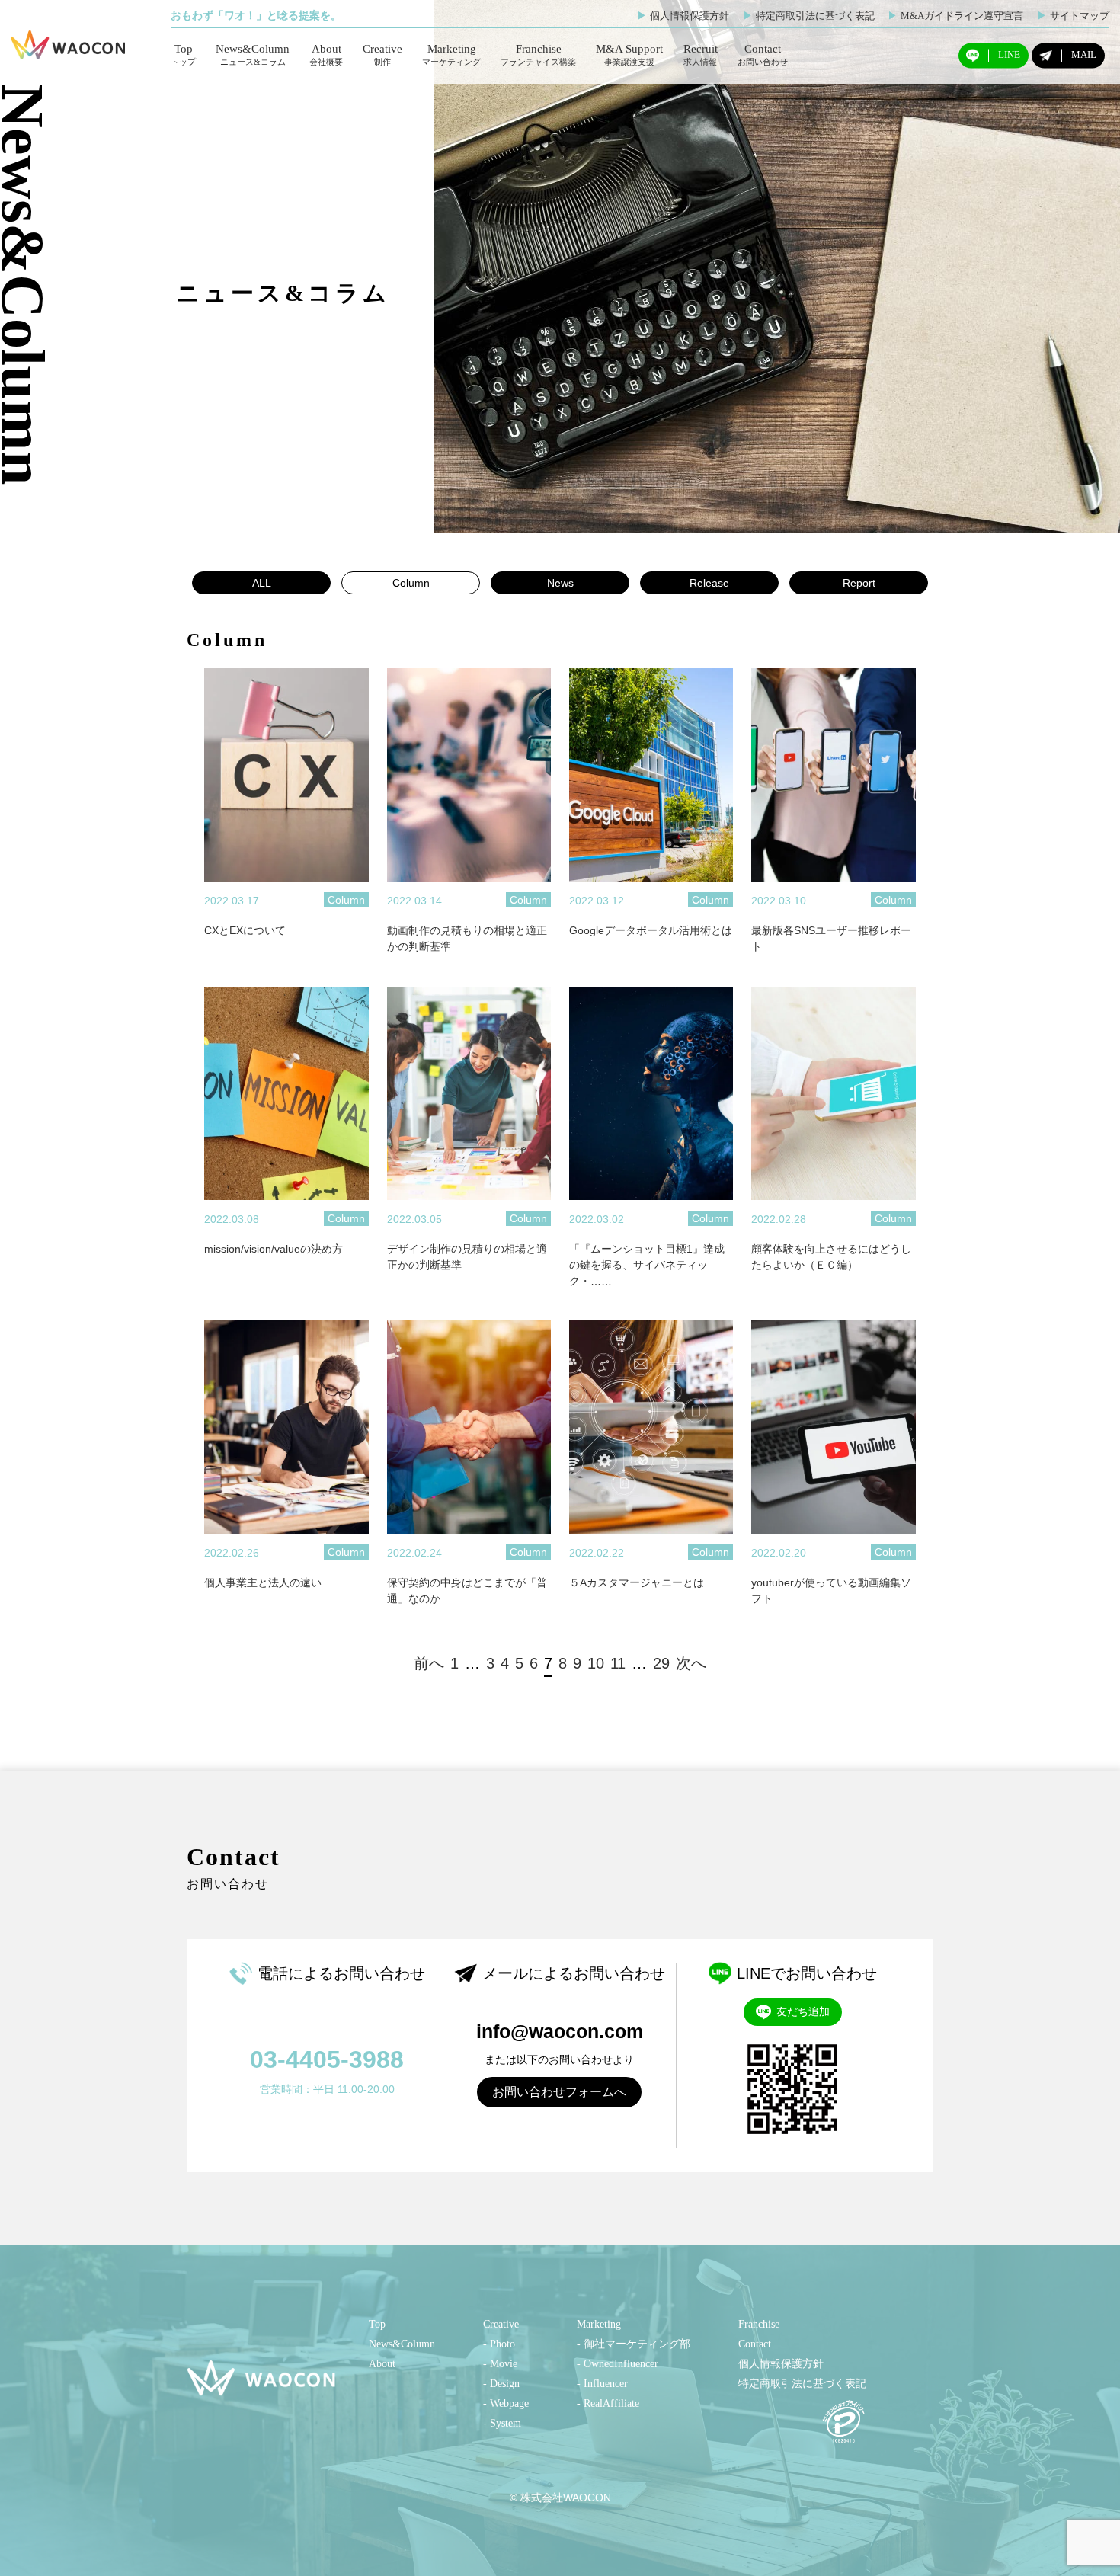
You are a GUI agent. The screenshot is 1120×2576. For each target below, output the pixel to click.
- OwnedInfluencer (618, 2364)
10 (596, 1663)
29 (661, 1663)
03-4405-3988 (327, 2059)
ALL (262, 583)
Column (411, 583)
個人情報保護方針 (683, 16)
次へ (691, 1663)
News (560, 583)
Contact (763, 54)
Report (859, 583)
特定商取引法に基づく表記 (809, 16)
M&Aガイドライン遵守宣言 (955, 16)
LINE (1009, 55)
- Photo (499, 2344)
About (326, 54)
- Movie (500, 2364)
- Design (501, 2384)
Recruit (701, 54)
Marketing (451, 54)
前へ (429, 1663)
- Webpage (506, 2403)
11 (618, 1663)
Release (709, 583)
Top (183, 54)
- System (502, 2423)
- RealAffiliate (608, 2403)
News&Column (253, 54)
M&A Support (629, 54)
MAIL (1084, 55)
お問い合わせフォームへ (559, 2092)
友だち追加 (803, 2011)
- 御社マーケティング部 (634, 2344)
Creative (382, 54)
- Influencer (602, 2384)
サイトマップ (1073, 16)
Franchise (538, 54)
